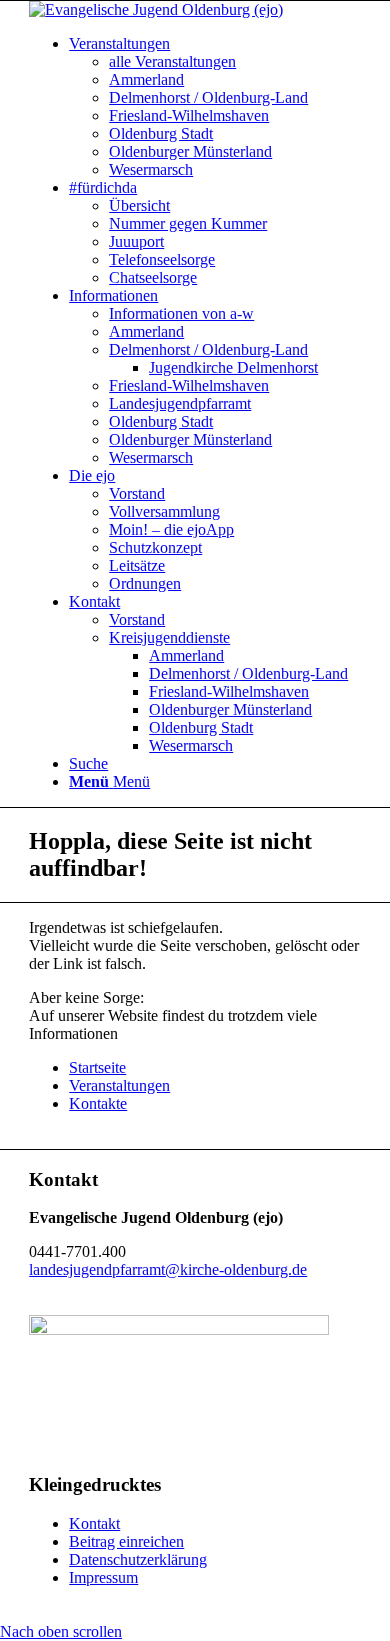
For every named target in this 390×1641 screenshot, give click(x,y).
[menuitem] (119, 43)
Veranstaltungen (119, 1085)
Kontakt (94, 1523)
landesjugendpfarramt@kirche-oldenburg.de (168, 1269)
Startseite (97, 1067)
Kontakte (98, 1103)
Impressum (103, 1577)
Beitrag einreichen (126, 1541)
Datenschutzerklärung (138, 1559)
